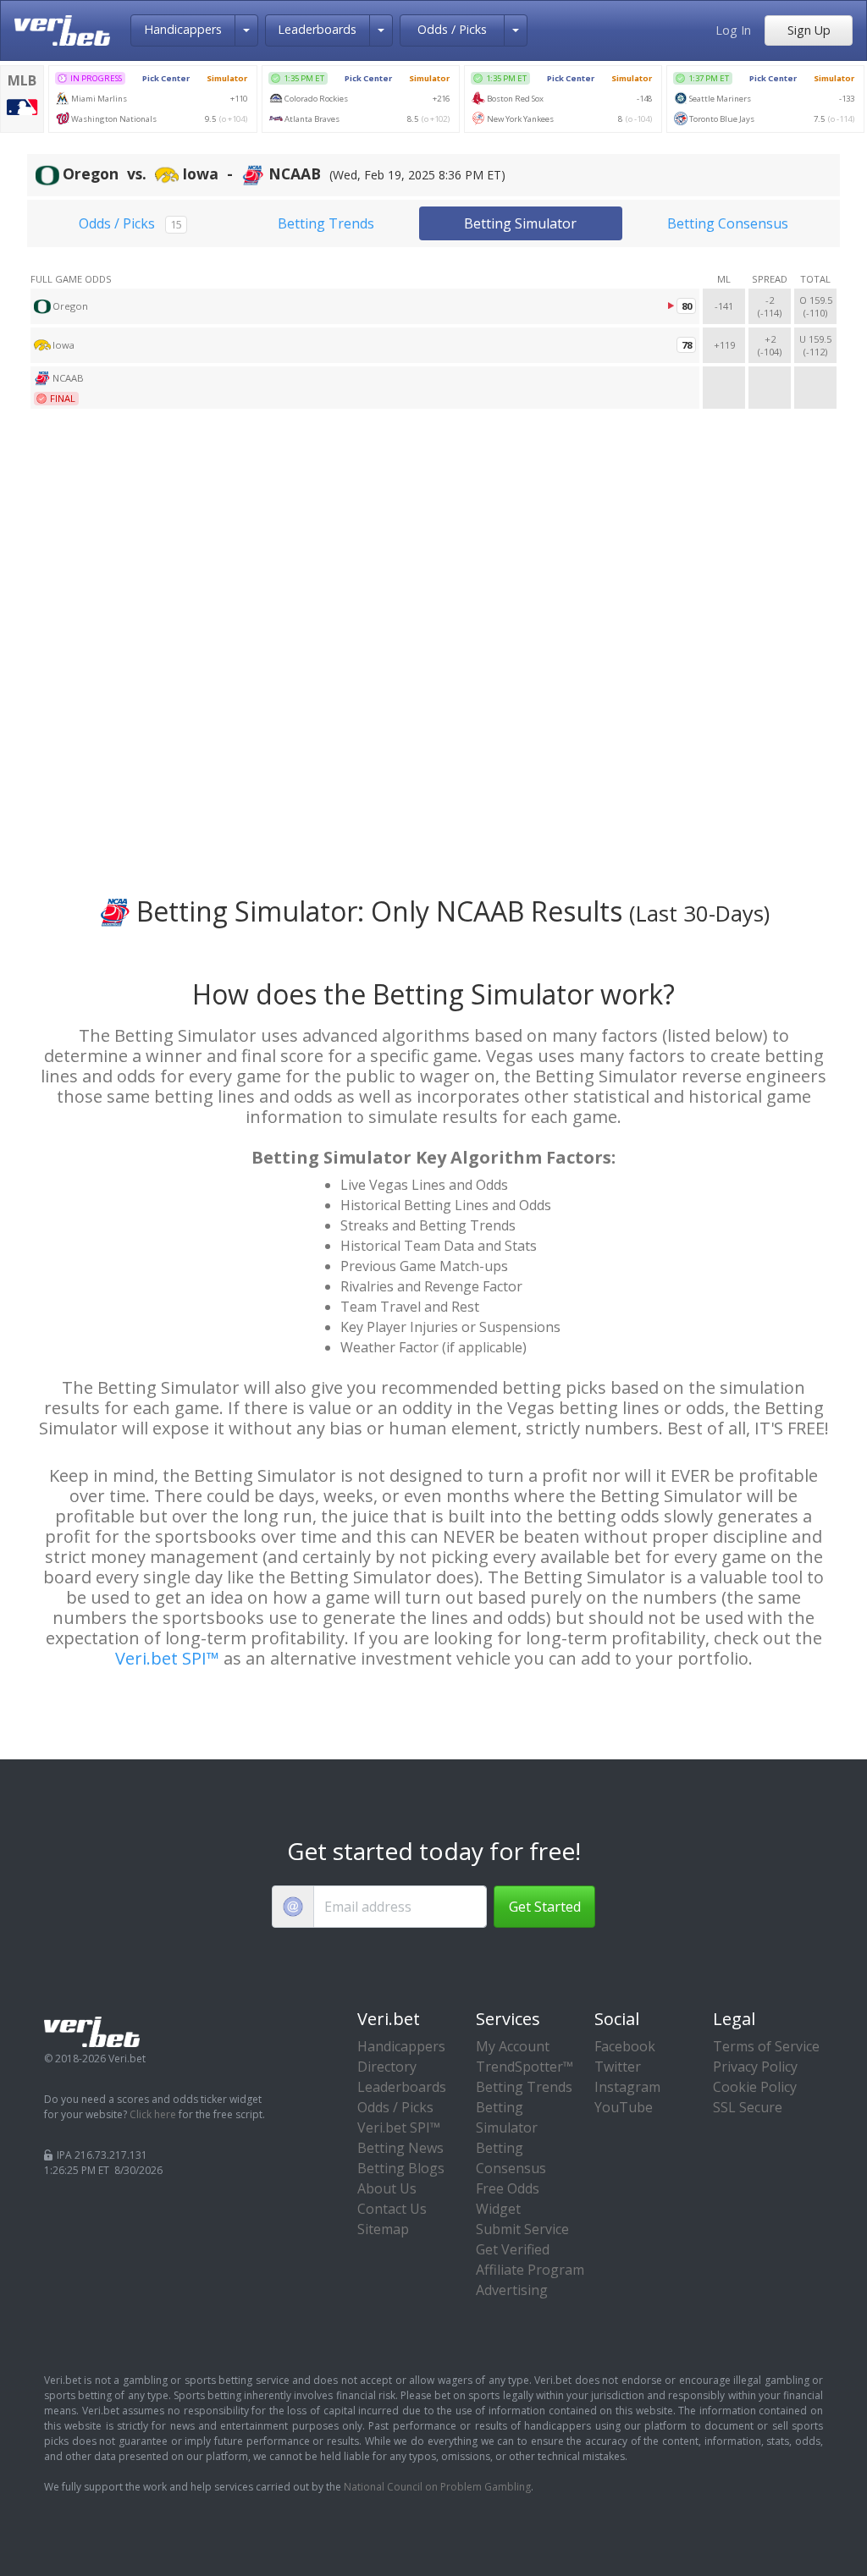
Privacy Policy (755, 2067)
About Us (387, 2188)
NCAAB (68, 378)
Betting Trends (326, 223)
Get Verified (513, 2249)
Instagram (627, 2087)
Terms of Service (766, 2046)
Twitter (618, 2067)
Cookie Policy (755, 2087)
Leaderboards (317, 29)
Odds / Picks (452, 29)
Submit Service (522, 2229)
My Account (513, 2046)
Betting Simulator (520, 223)
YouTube (624, 2107)
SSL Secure (748, 2107)
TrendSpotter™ (525, 2067)
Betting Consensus (728, 223)
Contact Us (392, 2209)
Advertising (512, 2290)
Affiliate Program (530, 2270)
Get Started (545, 1907)
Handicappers (183, 29)
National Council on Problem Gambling (437, 2487)
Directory (387, 2067)
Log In (733, 30)
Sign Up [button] (809, 30)
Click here (153, 2114)
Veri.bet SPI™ (167, 1658)
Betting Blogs (401, 2168)
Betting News (400, 2148)
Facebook (625, 2046)
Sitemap (383, 2229)
